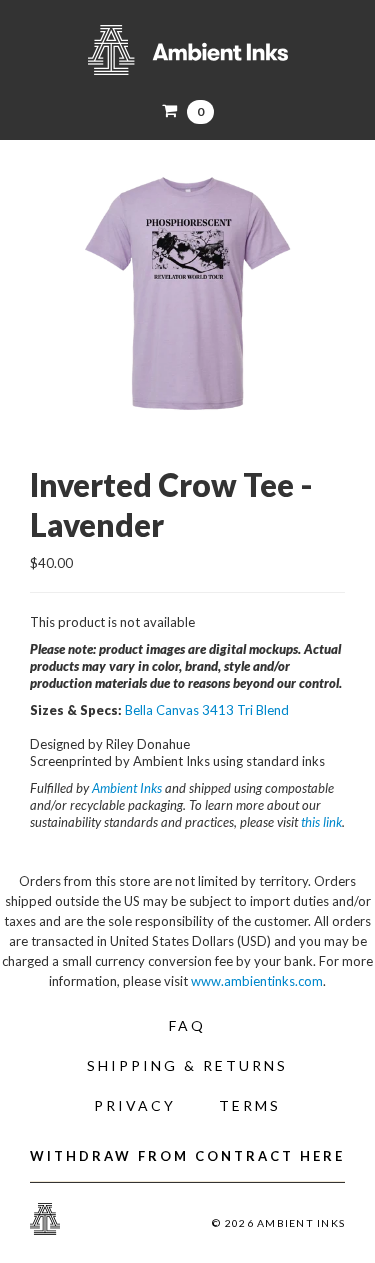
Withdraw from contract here (187, 1156)
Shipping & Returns (187, 1065)
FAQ (187, 1025)
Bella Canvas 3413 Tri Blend (207, 710)
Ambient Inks (187, 50)
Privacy (135, 1105)
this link (321, 822)
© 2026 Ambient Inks (278, 1223)
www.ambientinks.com (257, 981)
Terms (250, 1105)
